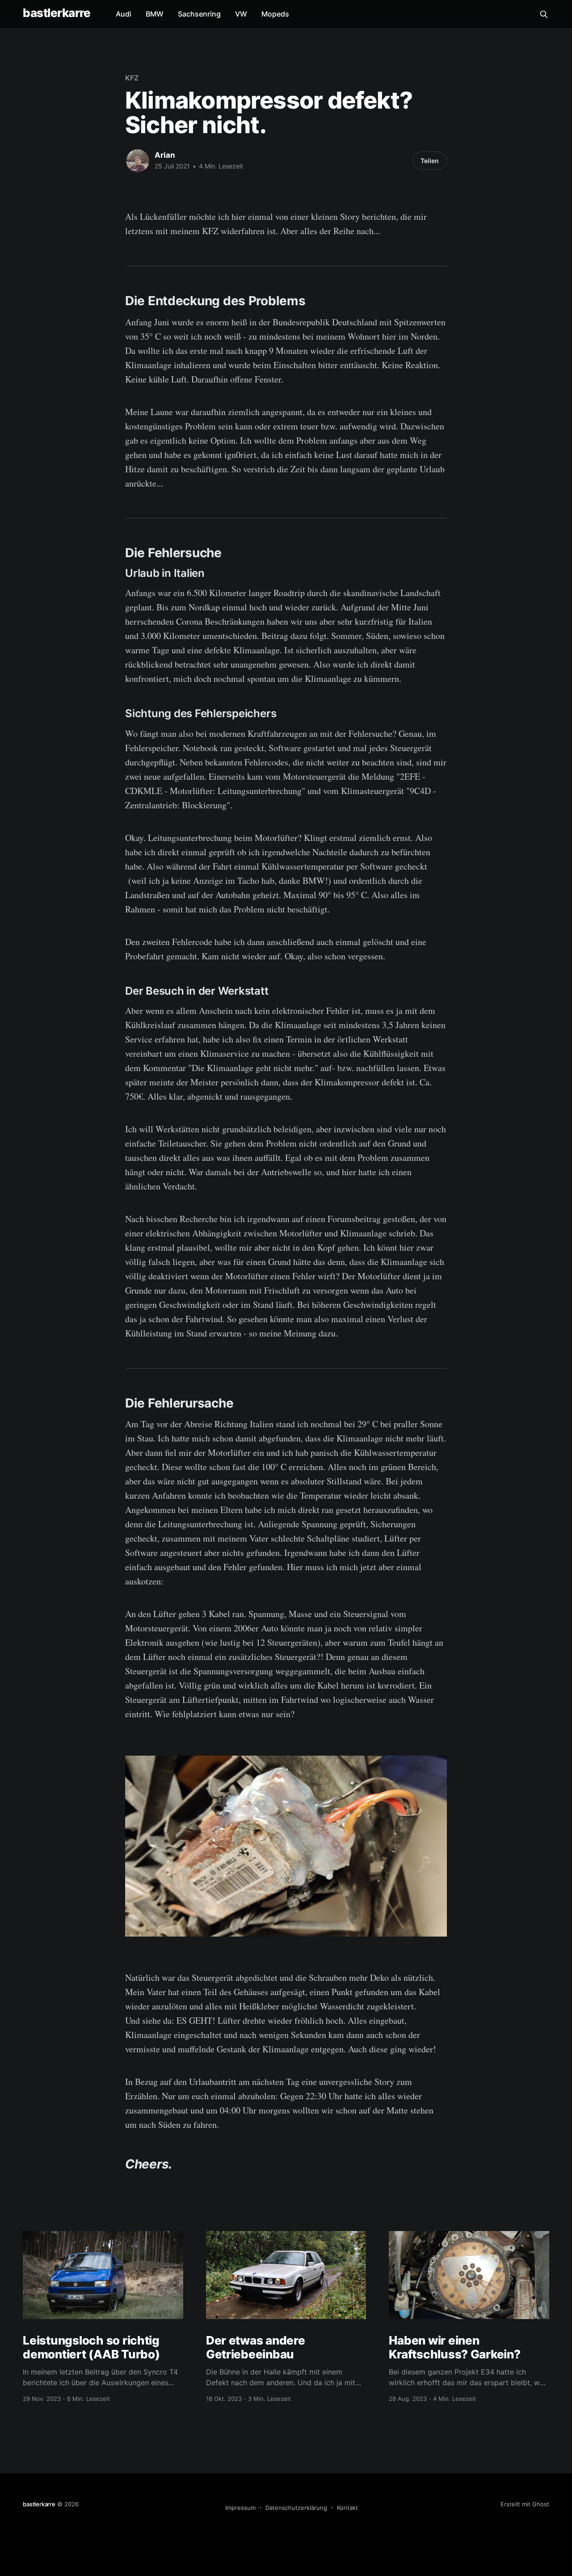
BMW (155, 14)
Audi (124, 14)
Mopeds (275, 14)
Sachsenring (199, 14)
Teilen (430, 161)
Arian (165, 155)
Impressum (240, 2508)
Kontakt (347, 2508)
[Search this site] (544, 14)
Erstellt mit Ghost (525, 2504)
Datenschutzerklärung (296, 2508)
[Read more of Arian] (138, 161)
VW (241, 14)
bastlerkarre (57, 13)
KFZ (132, 78)
